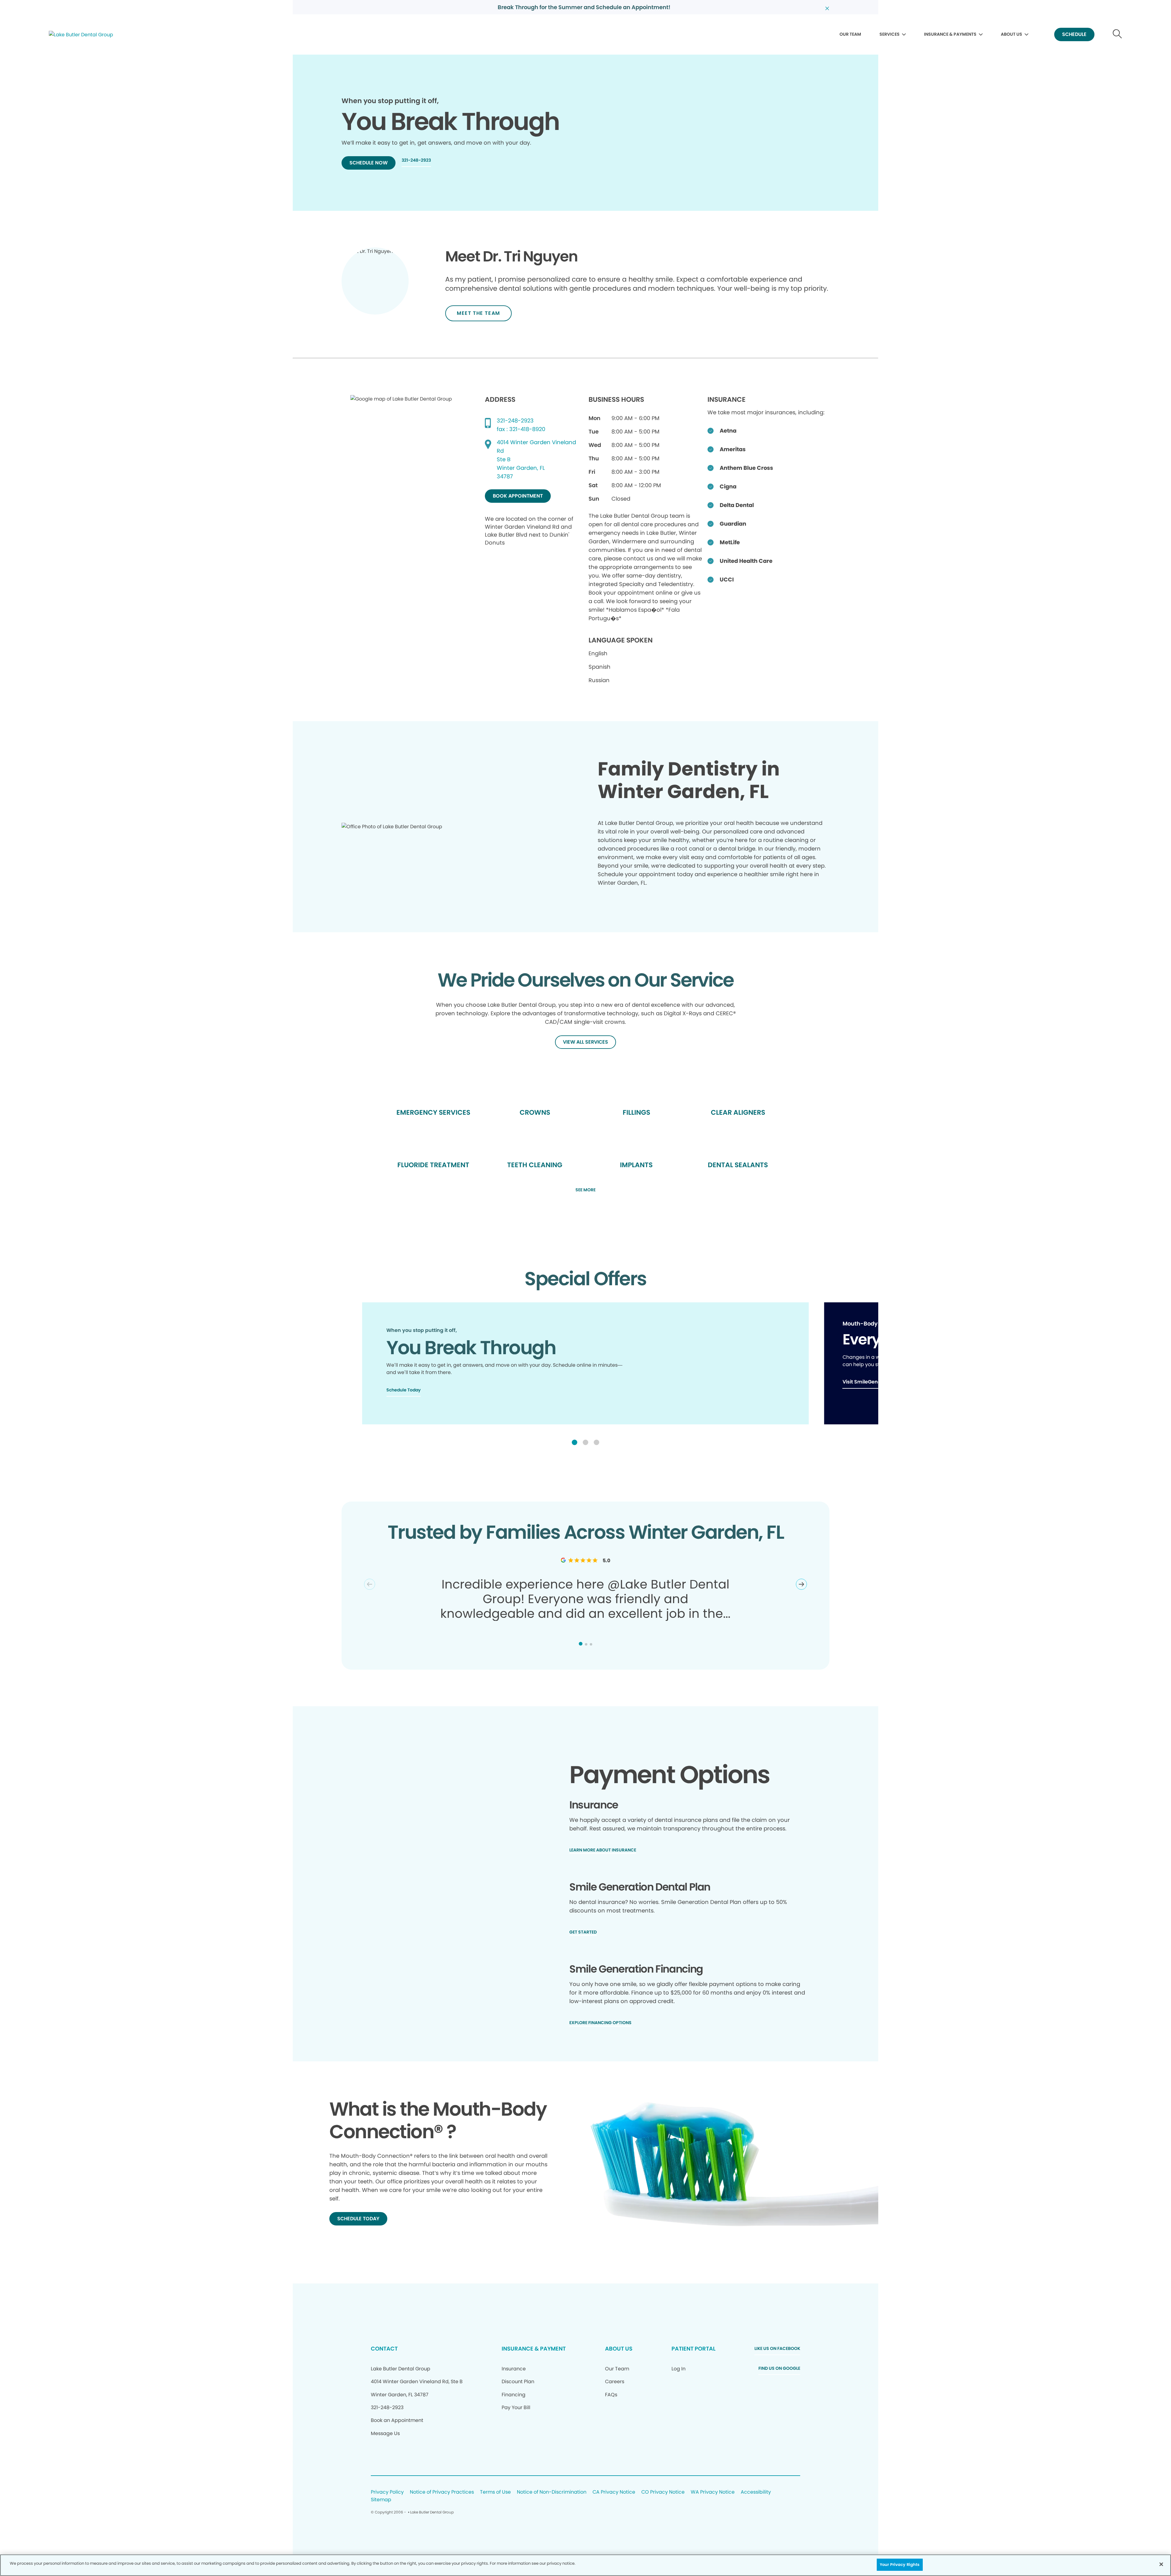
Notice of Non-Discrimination (552, 2492)
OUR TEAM (850, 34)
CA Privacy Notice (614, 2492)
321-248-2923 (515, 421)
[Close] (1161, 2564)
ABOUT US (1012, 34)
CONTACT (384, 2349)
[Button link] (1117, 35)
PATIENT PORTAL (693, 2349)
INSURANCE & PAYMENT (534, 2349)
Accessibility (756, 2492)
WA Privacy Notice (713, 2492)
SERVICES (890, 34)
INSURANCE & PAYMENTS (950, 34)
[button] (575, 1442)
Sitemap (381, 2500)
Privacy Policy (387, 2492)
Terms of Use (495, 2492)
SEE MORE (585, 1190)
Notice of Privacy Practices (442, 2492)
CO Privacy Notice (663, 2492)
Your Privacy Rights (900, 2565)
